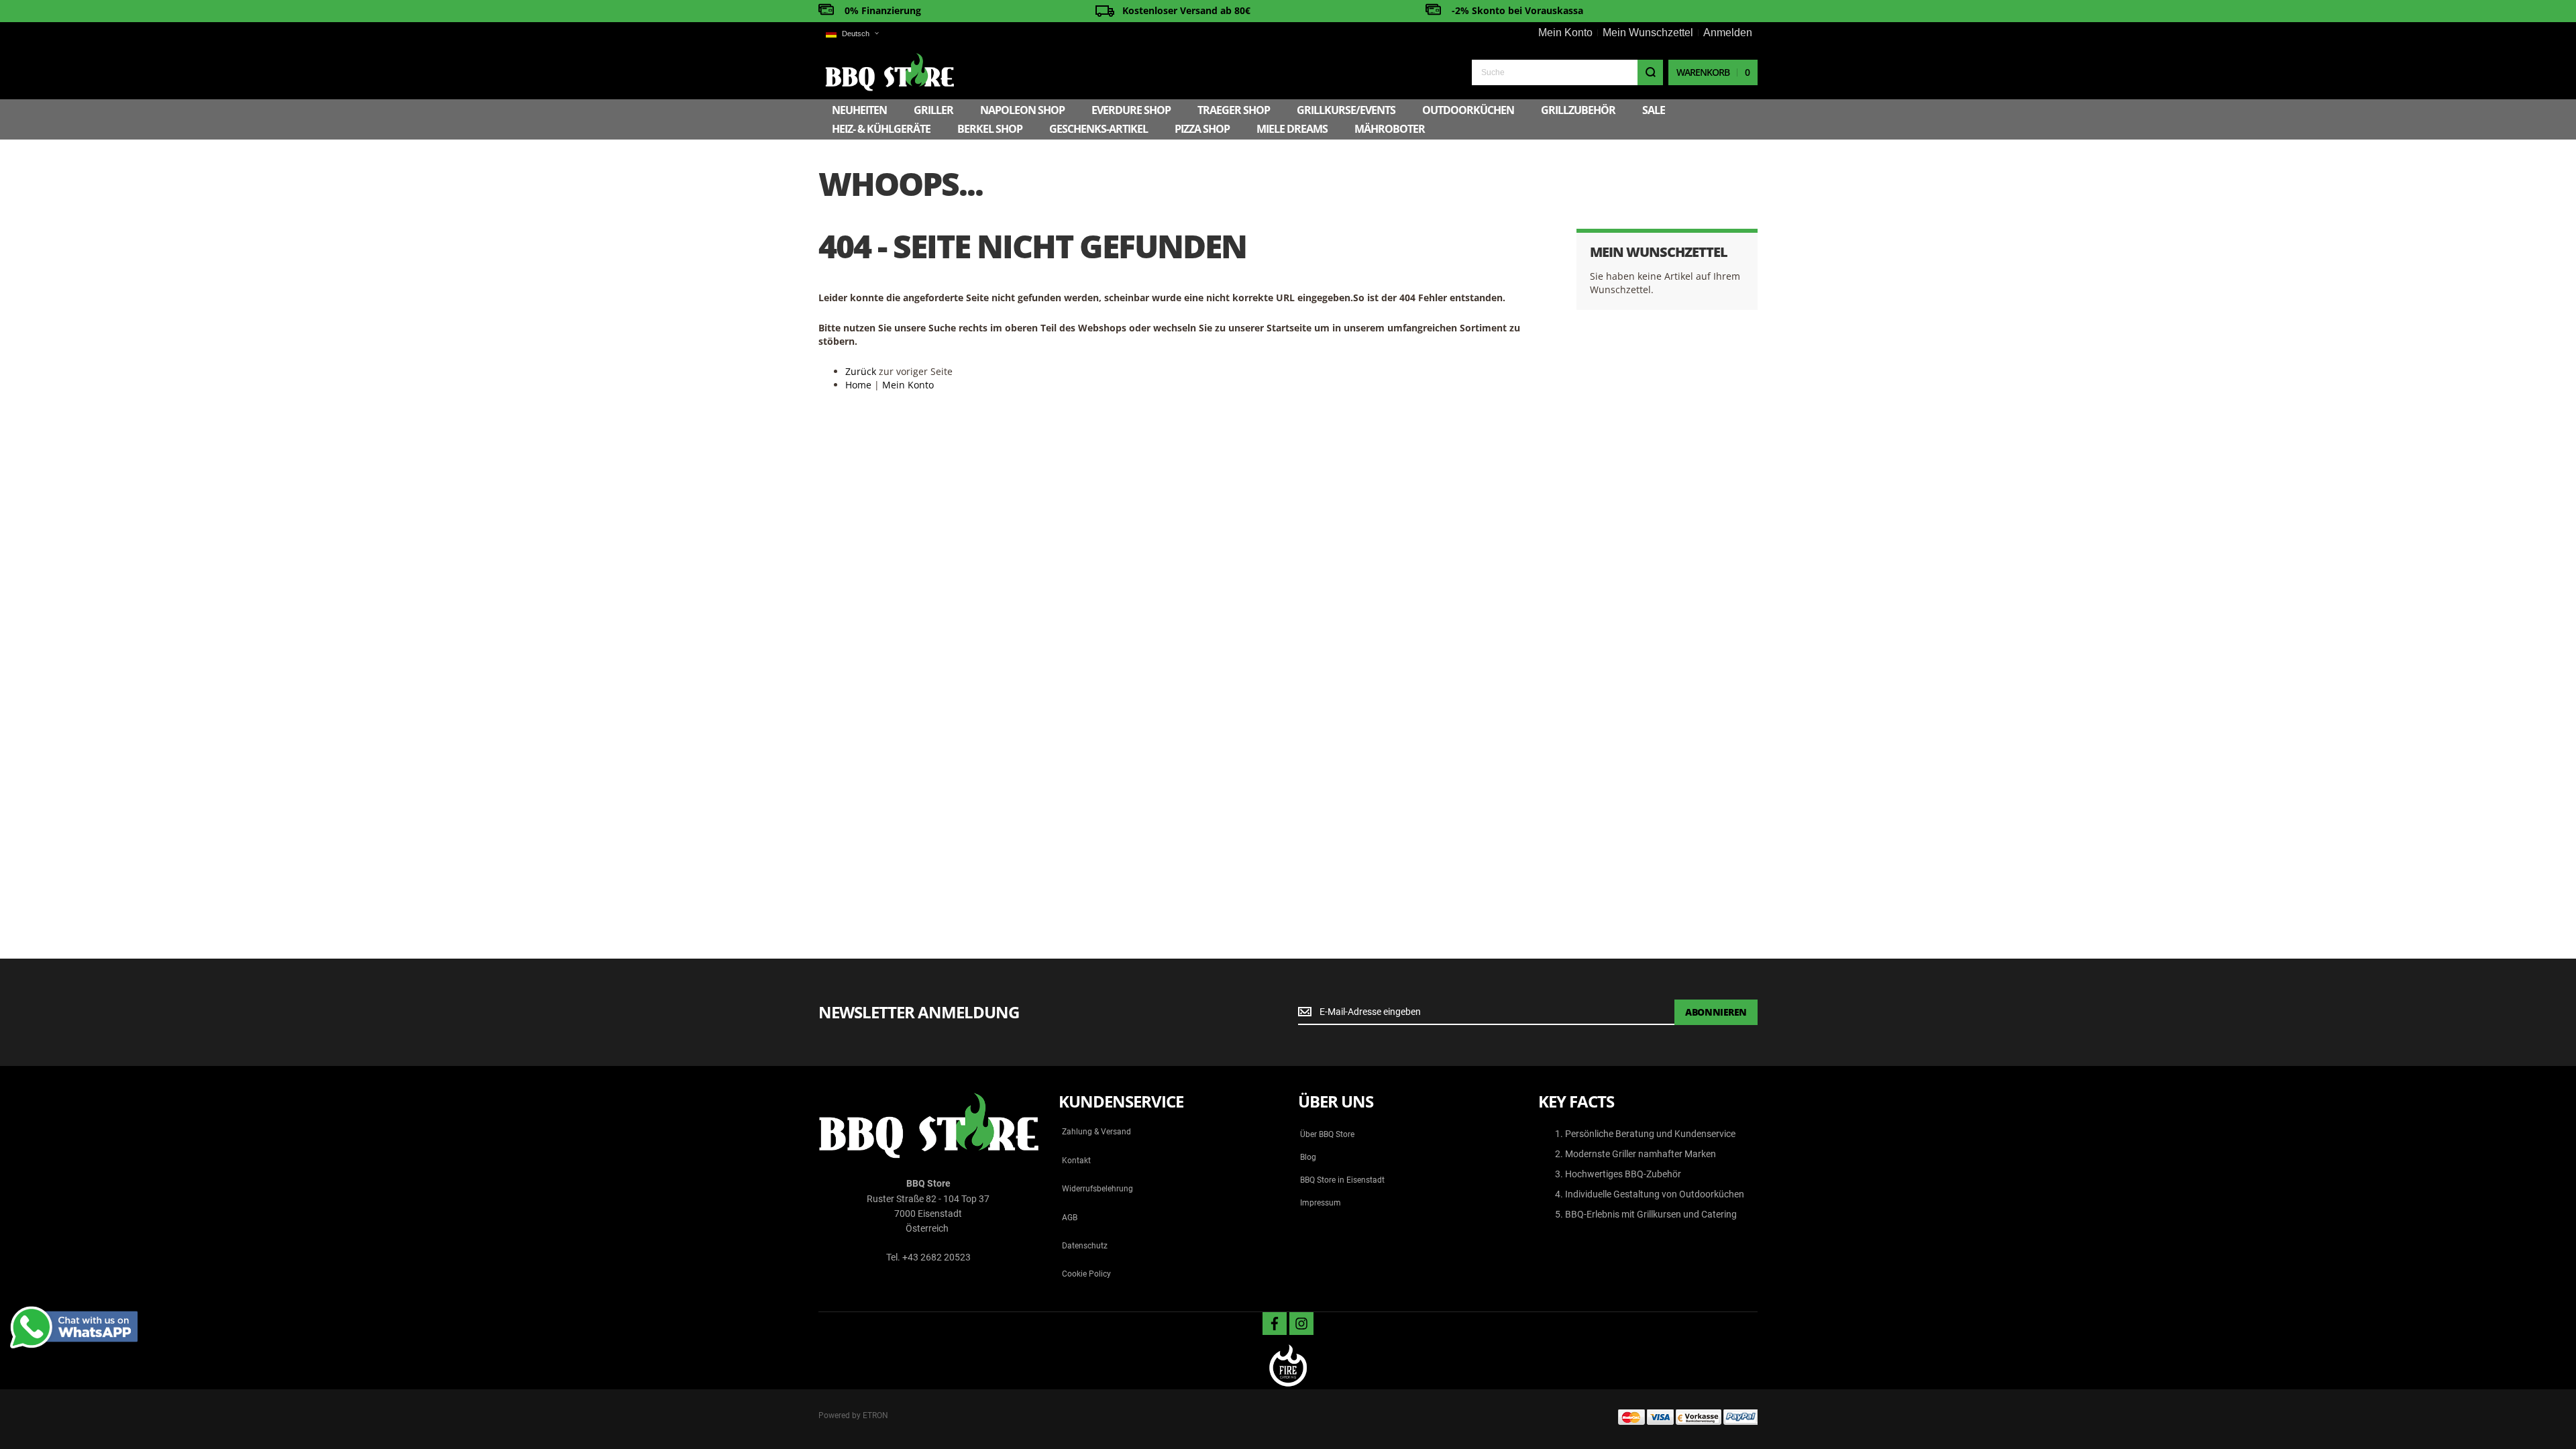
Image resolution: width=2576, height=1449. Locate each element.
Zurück (861, 371)
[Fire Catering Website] (1288, 1367)
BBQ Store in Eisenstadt (1342, 1180)
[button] (852, 34)
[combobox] (1567, 72)
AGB (1070, 1218)
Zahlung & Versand (1096, 1132)
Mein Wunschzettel (1648, 33)
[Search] (1650, 72)
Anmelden (1728, 33)
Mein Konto (1565, 33)
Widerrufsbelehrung (1097, 1189)
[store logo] (890, 72)
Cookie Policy (1086, 1274)
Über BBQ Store (1327, 1134)
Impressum (1321, 1203)
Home (858, 385)
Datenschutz (1085, 1246)
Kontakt (1076, 1161)
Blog (1308, 1157)
